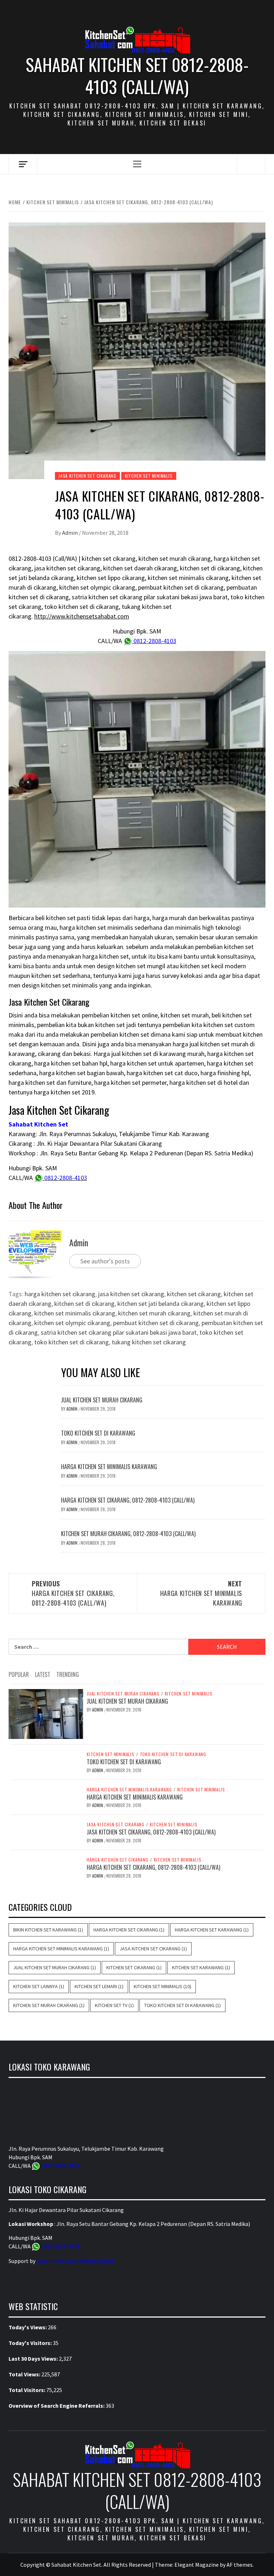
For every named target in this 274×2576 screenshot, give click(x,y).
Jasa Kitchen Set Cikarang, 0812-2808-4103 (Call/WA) (151, 1832)
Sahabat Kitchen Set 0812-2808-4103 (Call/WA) (137, 76)
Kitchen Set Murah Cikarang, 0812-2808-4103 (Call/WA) (128, 1534)
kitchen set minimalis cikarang (75, 1313)
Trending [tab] (68, 1674)
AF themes (240, 2565)
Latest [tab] (43, 1674)
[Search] (251, 164)
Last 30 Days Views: (34, 2359)
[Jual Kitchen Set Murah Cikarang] (46, 1713)
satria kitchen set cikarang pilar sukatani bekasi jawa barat (119, 1332)
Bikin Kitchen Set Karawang (48, 1930)
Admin (70, 533)
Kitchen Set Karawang (201, 1967)
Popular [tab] (19, 1674)
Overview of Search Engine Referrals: (57, 2406)
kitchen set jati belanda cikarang (161, 1304)
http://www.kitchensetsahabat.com (82, 616)
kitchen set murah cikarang (154, 1313)
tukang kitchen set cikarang (149, 1342)
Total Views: (25, 2374)
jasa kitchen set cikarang (131, 1294)
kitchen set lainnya (39, 1986)
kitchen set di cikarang (84, 1304)
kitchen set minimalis (149, 476)
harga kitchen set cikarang (60, 1294)
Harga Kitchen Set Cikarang (118, 1860)
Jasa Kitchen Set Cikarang (87, 476)
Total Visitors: (27, 2390)
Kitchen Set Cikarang (134, 1967)
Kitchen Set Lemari (99, 1986)
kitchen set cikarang (194, 1294)
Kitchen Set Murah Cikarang (49, 2005)
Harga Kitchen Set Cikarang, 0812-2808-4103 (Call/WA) (128, 1500)
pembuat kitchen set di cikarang (156, 1323)
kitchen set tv (114, 2005)
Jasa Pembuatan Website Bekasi (76, 2261)
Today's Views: (28, 2327)
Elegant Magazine (197, 2565)
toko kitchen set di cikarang (72, 1342)
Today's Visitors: (31, 2343)
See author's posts (105, 1261)
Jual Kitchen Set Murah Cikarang (102, 1400)
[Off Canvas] (23, 164)
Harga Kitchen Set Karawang (212, 1930)
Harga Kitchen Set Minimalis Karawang (109, 1467)
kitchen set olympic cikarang (72, 1323)
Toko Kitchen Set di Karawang (98, 1433)
